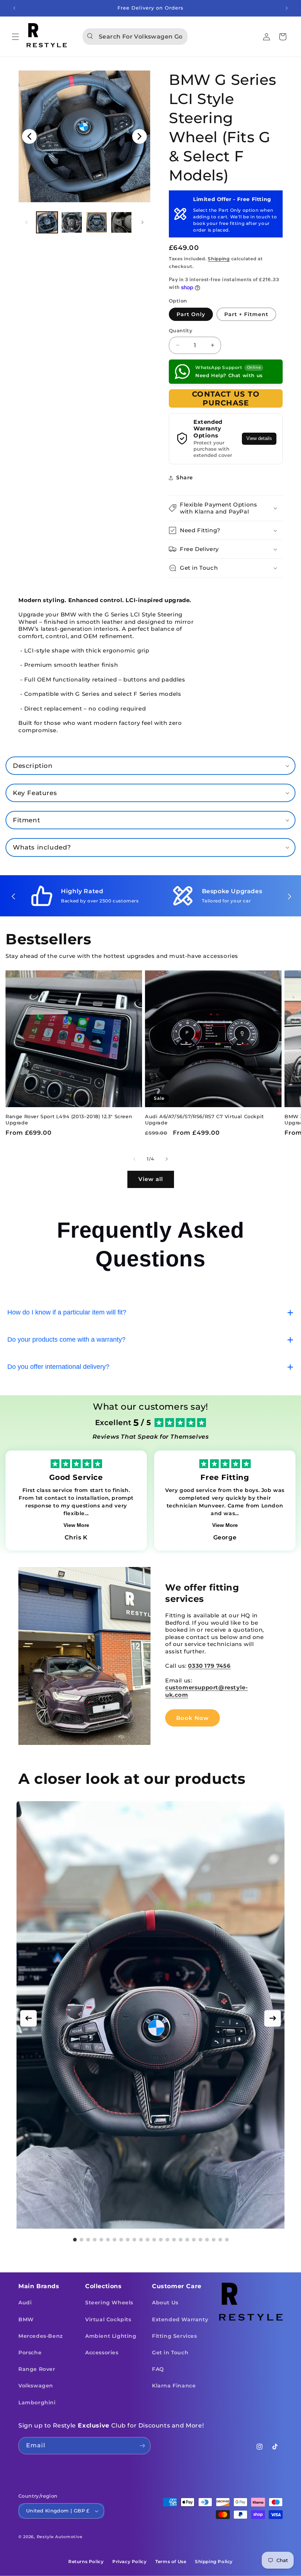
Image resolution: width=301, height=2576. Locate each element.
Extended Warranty (180, 2319)
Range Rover (37, 2369)
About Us (165, 2303)
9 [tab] (128, 2240)
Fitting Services (175, 2336)
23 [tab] (220, 2240)
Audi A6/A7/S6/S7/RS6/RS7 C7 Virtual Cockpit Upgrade (204, 1119)
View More (76, 1525)
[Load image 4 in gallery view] (122, 222)
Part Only (191, 314)
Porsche (30, 2353)
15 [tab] (167, 2240)
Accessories (102, 2353)
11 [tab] (141, 2240)
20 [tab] (200, 2240)
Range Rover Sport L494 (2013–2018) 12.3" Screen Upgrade (69, 1119)
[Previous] (28, 2018)
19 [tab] (194, 2240)
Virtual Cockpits (108, 2319)
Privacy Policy (129, 2561)
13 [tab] (154, 2240)
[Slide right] (142, 222)
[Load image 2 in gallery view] (72, 222)
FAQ (158, 2369)
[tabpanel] (150, 2016)
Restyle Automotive (60, 2537)
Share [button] (185, 477)
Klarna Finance (174, 2386)
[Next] (273, 2018)
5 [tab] (101, 2240)
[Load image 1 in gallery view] (47, 222)
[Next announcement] (287, 8)
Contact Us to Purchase (226, 398)
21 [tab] (207, 2240)
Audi (25, 2303)
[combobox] (135, 37)
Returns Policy (86, 2561)
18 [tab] (187, 2240)
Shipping (219, 259)
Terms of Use (171, 2561)
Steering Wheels (109, 2303)
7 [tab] (115, 2240)
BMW (26, 2319)
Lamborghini (37, 2403)
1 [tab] (75, 2240)
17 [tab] (181, 2240)
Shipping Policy (214, 2561)
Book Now (193, 1718)
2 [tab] (81, 2240)
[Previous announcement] (14, 8)
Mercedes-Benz (41, 2336)
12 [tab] (148, 2240)
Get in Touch (170, 2353)
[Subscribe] (142, 2446)
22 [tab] (214, 2240)
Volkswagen (36, 2386)
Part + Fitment (246, 314)
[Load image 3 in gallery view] (97, 222)
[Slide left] (26, 222)
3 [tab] (88, 2240)
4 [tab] (95, 2240)
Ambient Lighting (111, 2336)
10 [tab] (134, 2240)
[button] (15, 37)
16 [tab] (174, 2240)
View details (259, 439)
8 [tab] (121, 2240)
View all (151, 1179)
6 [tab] (108, 2240)
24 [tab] (227, 2240)
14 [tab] (161, 2240)
